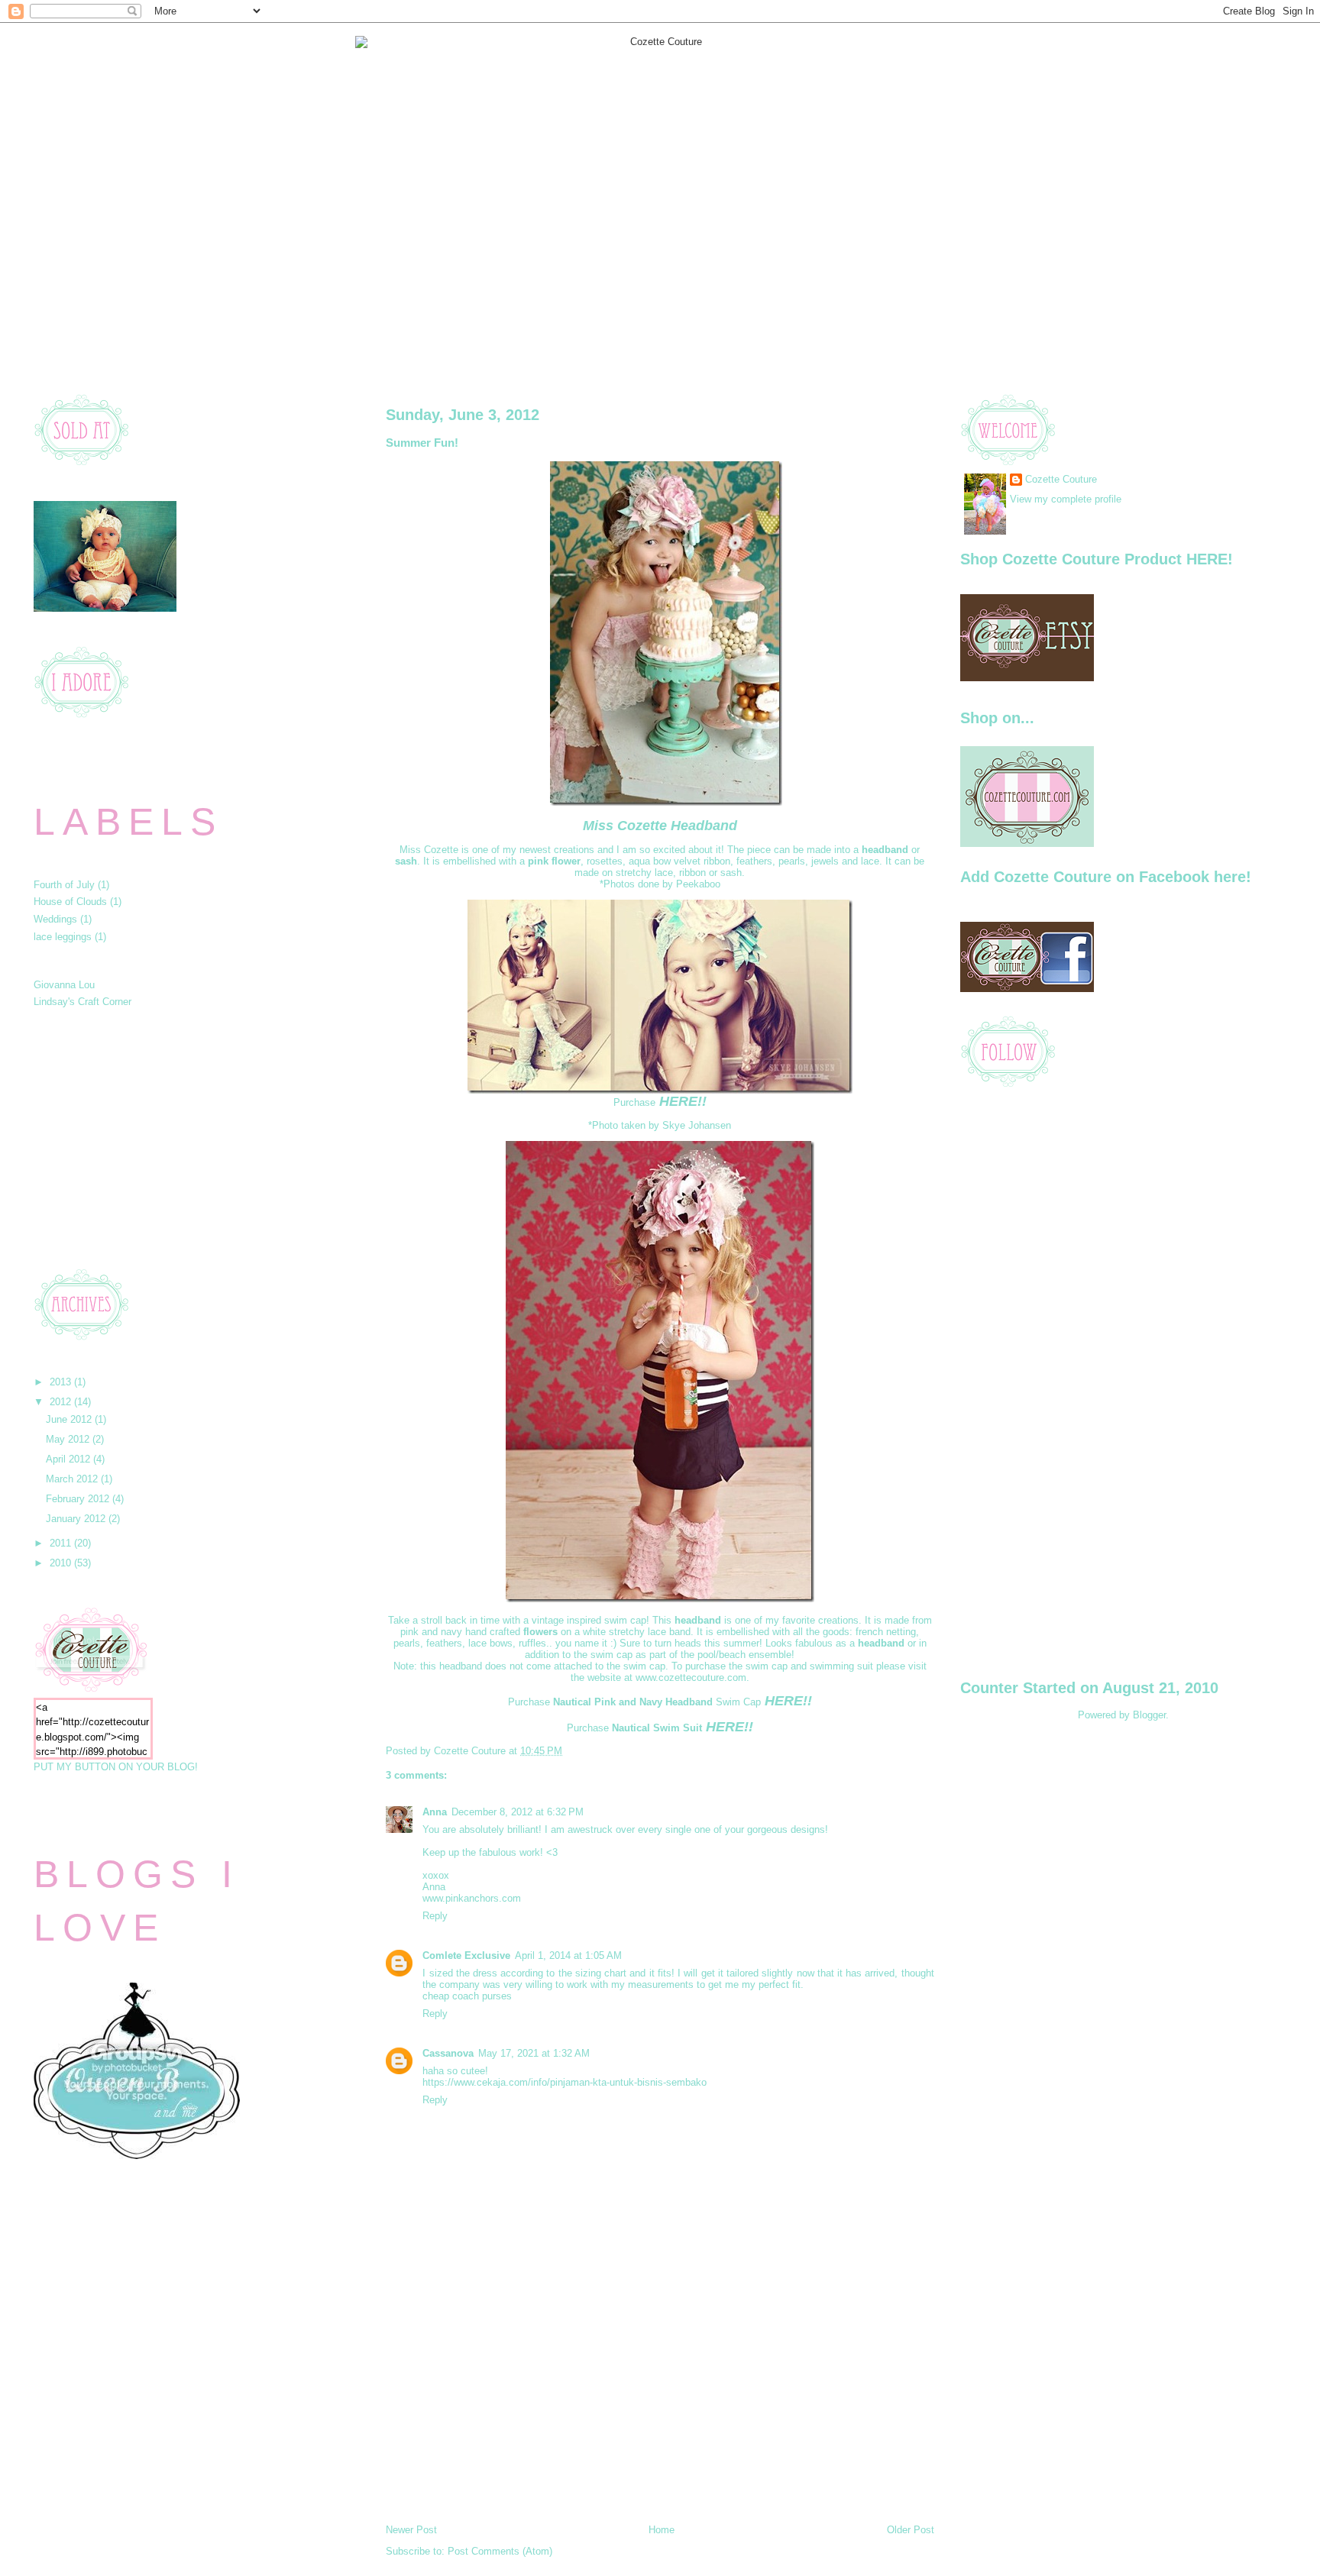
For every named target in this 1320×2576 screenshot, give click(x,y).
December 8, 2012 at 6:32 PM (518, 1812)
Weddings (55, 919)
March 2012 (73, 1479)
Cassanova (448, 2053)
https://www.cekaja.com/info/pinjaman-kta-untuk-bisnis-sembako (565, 2082)
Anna (435, 1812)
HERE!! (683, 1101)
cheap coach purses (467, 1996)
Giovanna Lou (64, 985)
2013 (62, 1382)
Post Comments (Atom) (500, 2551)
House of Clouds (70, 902)
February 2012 (79, 1499)
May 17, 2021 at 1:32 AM (534, 2053)
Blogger (1149, 1715)
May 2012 (69, 1439)
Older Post (911, 2530)
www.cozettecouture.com (691, 1677)
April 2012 (70, 1459)
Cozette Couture (1061, 479)
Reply (435, 1916)
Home (662, 2530)
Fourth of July (64, 885)
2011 (62, 1543)
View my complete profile (1066, 499)
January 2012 (77, 1519)
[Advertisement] (148, 1138)
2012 (62, 1402)
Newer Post (411, 2530)
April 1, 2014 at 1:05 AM (568, 1955)
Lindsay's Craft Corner (82, 1002)
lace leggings (63, 937)
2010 (62, 1563)
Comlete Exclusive (466, 1955)
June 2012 (70, 1419)
